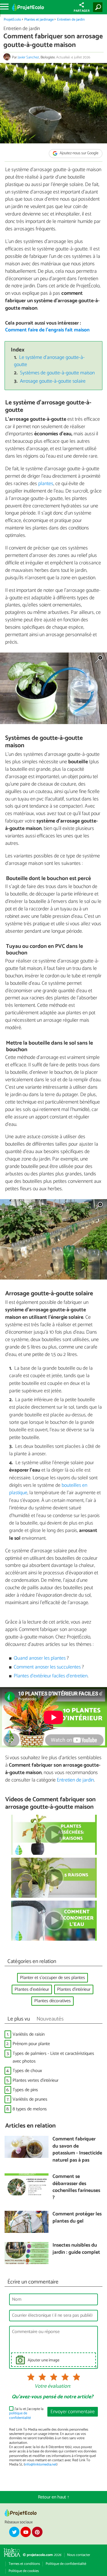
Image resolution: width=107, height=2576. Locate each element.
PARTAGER (82, 11)
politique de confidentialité (20, 2415)
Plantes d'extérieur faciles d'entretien (51, 1676)
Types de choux (27, 2071)
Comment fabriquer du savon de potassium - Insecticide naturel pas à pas (77, 2150)
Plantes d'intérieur (74, 1989)
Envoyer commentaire (73, 2412)
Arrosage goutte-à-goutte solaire (53, 381)
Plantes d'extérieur (32, 1989)
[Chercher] (99, 7)
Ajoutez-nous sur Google (79, 154)
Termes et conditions (24, 2564)
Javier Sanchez (28, 57)
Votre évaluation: (53, 2387)
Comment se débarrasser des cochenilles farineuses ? (76, 2187)
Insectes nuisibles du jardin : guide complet (76, 2249)
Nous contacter (79, 2555)
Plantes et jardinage (39, 20)
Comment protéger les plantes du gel (77, 2218)
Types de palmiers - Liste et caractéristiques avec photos (53, 2057)
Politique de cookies (24, 2571)
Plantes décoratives (53, 2001)
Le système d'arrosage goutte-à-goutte (50, 361)
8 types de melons (30, 2109)
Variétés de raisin (29, 2034)
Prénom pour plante (31, 2044)
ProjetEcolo (12, 20)
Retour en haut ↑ (54, 2497)
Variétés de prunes (30, 2099)
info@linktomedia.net (41, 2465)
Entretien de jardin (71, 20)
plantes (46, 484)
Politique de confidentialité (66, 2564)
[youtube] (26, 2532)
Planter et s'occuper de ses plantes (53, 1978)
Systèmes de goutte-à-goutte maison (57, 373)
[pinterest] (37, 2532)
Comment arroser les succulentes (47, 1667)
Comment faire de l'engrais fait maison (47, 330)
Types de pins (25, 2090)
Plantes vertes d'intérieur (36, 2080)
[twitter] (14, 2532)
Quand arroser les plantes (40, 1658)
